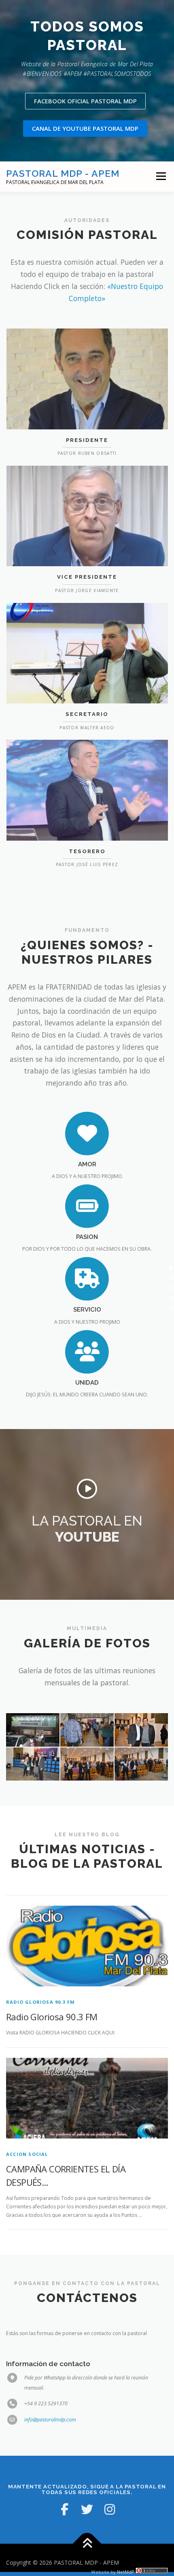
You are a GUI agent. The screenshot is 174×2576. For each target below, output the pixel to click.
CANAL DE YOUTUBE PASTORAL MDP (85, 128)
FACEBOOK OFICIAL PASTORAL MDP (85, 101)
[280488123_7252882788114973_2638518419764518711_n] (33, 1764)
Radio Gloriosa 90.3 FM (40, 2002)
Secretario (87, 714)
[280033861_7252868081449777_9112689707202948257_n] (141, 1730)
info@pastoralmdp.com (50, 2420)
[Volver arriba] (87, 2544)
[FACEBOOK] (64, 2509)
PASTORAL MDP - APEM (63, 173)
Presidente (87, 440)
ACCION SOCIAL (27, 2154)
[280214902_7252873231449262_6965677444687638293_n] (87, 1730)
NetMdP (126, 2572)
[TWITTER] (87, 2509)
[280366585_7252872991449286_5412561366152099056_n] (141, 1764)
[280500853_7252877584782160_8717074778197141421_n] (87, 1764)
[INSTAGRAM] (110, 2509)
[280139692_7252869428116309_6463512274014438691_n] (33, 1730)
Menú (160, 177)
